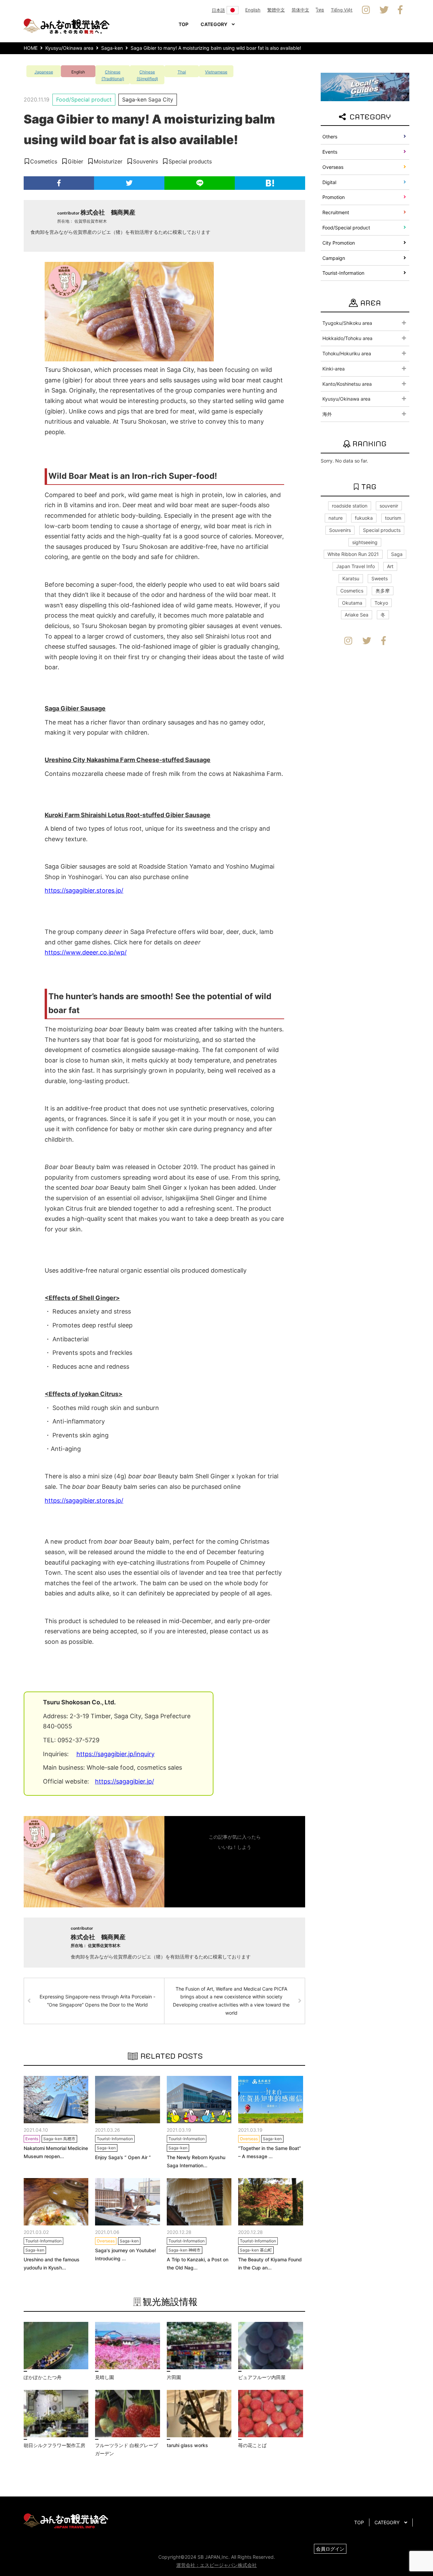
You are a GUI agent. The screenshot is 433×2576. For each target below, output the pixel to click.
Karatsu (351, 578)
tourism (393, 518)
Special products (190, 161)
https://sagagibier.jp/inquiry (116, 1754)
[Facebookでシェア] (59, 183)
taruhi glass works (187, 2445)
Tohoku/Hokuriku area (347, 353)
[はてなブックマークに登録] (270, 183)
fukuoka (364, 518)
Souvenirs (145, 161)
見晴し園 (105, 2377)
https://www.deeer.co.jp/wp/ (86, 952)
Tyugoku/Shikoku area (347, 323)
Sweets (380, 578)
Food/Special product (84, 99)
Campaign (334, 258)
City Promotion (339, 243)
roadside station (350, 506)
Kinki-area (334, 369)
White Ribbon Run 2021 (353, 554)
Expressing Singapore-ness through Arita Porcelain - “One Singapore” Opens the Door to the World (97, 2001)
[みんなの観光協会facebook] (400, 10)
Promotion (334, 197)
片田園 (174, 2377)
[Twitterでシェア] (129, 183)
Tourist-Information (343, 273)
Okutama (352, 603)
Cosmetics (44, 161)
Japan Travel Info (356, 566)
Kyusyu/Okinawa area (346, 399)
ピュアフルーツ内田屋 (262, 2377)
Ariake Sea (357, 615)
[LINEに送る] (200, 183)
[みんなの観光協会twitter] (384, 10)
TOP (184, 24)
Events (330, 152)
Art (390, 566)
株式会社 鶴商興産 (108, 212)
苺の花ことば (252, 2445)
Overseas (333, 167)
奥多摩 (383, 591)
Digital (329, 182)
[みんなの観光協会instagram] (366, 10)
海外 (327, 414)
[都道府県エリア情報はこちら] (365, 86)
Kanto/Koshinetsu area (347, 384)
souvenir (389, 506)
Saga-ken (134, 99)
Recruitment (336, 212)
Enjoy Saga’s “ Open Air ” (123, 2157)
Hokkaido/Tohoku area (347, 338)
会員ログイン (330, 2549)
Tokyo (381, 603)
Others (330, 137)
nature (336, 518)
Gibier (75, 161)
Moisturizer (108, 161)
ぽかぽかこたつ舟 (43, 2377)
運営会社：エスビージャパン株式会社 (216, 2565)
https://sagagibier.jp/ (124, 1781)
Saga (397, 554)
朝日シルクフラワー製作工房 (54, 2445)
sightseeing (365, 542)
